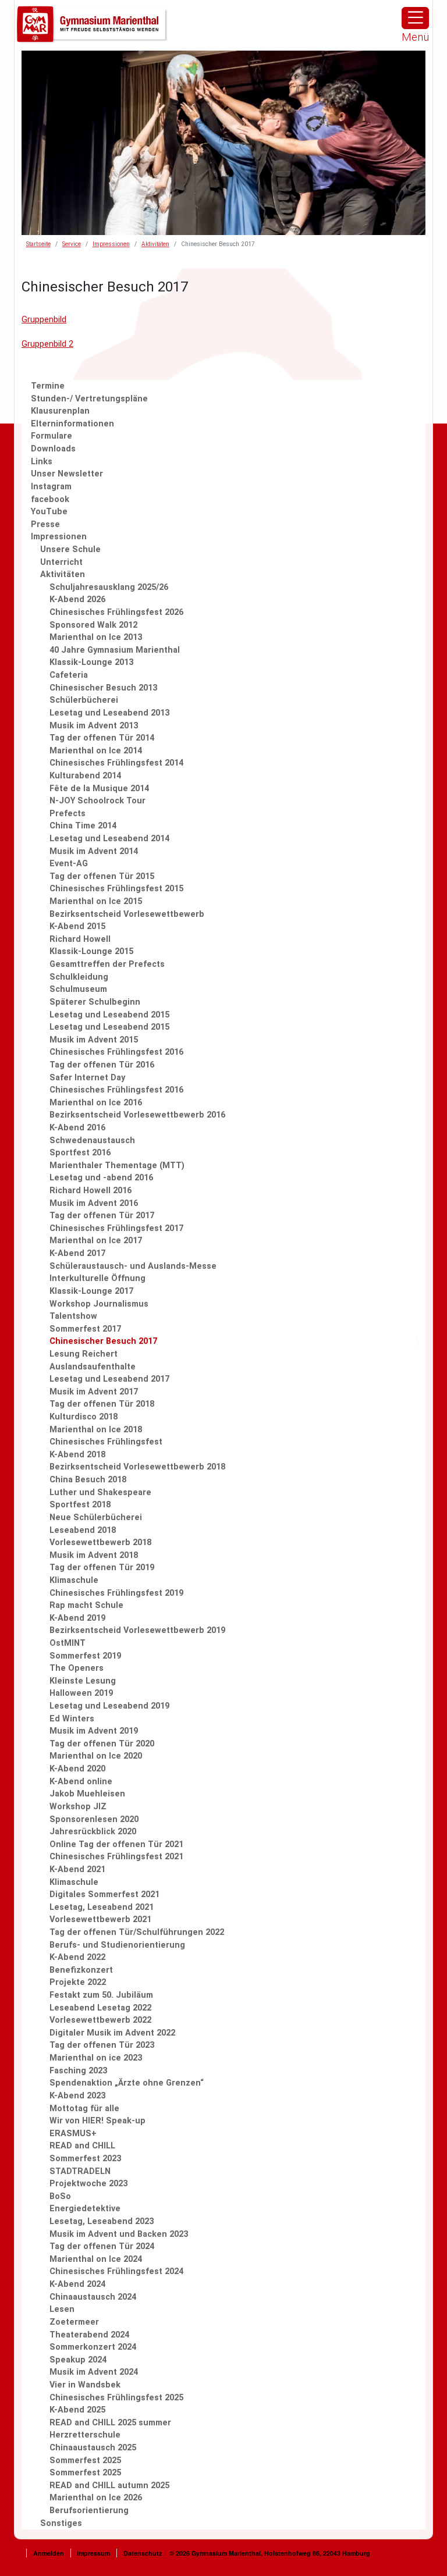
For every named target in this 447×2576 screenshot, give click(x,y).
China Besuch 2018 (88, 1480)
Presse (45, 524)
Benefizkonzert (81, 1970)
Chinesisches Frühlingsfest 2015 (116, 889)
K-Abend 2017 (77, 1253)
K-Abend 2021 (77, 1869)
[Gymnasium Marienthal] (93, 25)
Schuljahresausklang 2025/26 (109, 587)
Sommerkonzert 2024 (93, 2347)
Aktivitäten (155, 244)
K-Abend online (81, 1782)
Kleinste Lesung (83, 1681)
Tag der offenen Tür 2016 (102, 1065)
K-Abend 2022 (77, 1957)
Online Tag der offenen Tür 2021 (116, 1844)
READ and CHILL (82, 2146)
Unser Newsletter (67, 474)
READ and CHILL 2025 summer (110, 2423)
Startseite (38, 244)
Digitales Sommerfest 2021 (104, 1894)
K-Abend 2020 (77, 1769)
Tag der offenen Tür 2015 (102, 876)
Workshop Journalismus (99, 1304)
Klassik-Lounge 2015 (91, 951)
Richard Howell (80, 939)
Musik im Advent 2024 (94, 2372)
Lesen (62, 2309)
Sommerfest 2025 (85, 2461)
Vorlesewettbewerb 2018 (100, 1543)
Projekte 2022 (78, 1982)
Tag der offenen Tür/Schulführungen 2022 (137, 1932)
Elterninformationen (72, 424)
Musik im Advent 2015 (94, 1040)
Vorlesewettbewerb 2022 (100, 2020)
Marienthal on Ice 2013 (96, 637)
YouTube (49, 512)
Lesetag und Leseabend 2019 (109, 1706)
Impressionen (111, 244)
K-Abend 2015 (77, 926)
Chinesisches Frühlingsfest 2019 (116, 1593)
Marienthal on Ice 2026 (96, 2498)
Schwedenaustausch (92, 1141)
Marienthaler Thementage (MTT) (117, 1166)
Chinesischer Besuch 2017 (103, 1341)
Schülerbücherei (84, 700)
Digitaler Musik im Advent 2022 (112, 2033)
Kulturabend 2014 (85, 776)
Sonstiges (61, 2523)
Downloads (53, 449)
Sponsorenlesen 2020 (94, 1819)
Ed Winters (72, 1719)
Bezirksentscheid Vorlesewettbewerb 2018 (137, 1467)
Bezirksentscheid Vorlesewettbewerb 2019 (137, 1630)
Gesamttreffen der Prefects (107, 964)
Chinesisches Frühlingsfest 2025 (116, 2398)
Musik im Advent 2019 (94, 1731)
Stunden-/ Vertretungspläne (89, 399)
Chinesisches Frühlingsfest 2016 (116, 1052)
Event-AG (69, 864)
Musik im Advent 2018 (94, 1555)
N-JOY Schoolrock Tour (97, 801)
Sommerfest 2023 (85, 2159)
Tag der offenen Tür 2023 (102, 2045)
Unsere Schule (70, 549)
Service (72, 244)
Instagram (51, 487)
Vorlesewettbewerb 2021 (100, 1919)
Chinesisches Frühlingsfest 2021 (116, 1857)
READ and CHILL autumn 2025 (109, 2486)
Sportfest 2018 (80, 1505)
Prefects (68, 814)
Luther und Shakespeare (100, 1492)
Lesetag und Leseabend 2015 (109, 1015)
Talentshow (73, 1316)
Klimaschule (74, 1580)
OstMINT (68, 1643)
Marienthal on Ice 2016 (96, 1103)
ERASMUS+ (73, 2134)
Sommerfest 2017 (85, 1329)
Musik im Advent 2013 (94, 726)
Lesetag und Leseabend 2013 (109, 713)
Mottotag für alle (84, 2109)
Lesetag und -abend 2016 (101, 1178)
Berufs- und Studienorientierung (117, 1945)
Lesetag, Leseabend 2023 (102, 2221)
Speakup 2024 (78, 2360)
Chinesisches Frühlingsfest (106, 1442)
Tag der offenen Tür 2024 (102, 2246)
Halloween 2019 (81, 1693)
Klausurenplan (60, 411)
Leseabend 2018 (83, 1530)
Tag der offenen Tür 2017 (102, 1216)
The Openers (77, 1668)
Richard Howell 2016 (91, 1191)
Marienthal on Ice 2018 (96, 1430)
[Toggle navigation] (415, 18)
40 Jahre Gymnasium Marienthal (115, 650)
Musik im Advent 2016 (94, 1203)
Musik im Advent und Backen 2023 (119, 2234)
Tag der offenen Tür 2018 (102, 1404)
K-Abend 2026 (77, 599)
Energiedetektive (85, 2209)
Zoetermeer (74, 2322)
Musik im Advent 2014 (94, 851)
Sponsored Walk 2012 (93, 625)
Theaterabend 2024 (89, 2335)
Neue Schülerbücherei (96, 1518)
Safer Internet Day (87, 1078)
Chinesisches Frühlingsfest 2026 (116, 612)
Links (42, 462)
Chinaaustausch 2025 (93, 2448)
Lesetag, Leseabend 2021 (102, 1907)
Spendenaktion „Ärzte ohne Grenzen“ (127, 2083)
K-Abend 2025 (77, 2410)
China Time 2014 (83, 826)
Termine (48, 386)
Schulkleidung (79, 977)
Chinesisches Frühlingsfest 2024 (116, 2271)
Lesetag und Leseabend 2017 (109, 1379)
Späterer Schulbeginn (95, 1002)
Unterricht (61, 562)
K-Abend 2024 (77, 2284)
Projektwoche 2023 (88, 2184)
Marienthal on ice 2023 (96, 2058)
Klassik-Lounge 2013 (91, 662)
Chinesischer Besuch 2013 (103, 688)
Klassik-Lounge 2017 (91, 1291)
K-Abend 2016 (77, 1128)
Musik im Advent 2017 (94, 1392)
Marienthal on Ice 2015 (96, 901)
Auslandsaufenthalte (93, 1367)
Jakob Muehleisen (87, 1794)
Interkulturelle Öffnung (97, 1278)
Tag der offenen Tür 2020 (102, 1744)
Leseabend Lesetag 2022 (100, 2008)
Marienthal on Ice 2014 (96, 751)
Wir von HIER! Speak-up (97, 2121)
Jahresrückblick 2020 (93, 1832)
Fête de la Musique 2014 (99, 789)
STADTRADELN (80, 2171)
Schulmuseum (78, 989)
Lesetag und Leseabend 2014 (109, 839)
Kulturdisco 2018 (84, 1417)
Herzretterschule (85, 2435)
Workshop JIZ (78, 1807)
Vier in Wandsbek (85, 2385)
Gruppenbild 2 (47, 344)
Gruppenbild (44, 320)
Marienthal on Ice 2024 (96, 2259)
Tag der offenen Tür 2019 (102, 1568)
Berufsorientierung (89, 2511)
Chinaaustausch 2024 (93, 2297)
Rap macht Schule (86, 1605)
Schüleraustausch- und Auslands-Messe (133, 1266)
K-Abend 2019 (77, 1618)
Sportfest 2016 (80, 1153)
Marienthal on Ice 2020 (96, 1756)
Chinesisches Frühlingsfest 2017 (116, 1228)
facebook (50, 499)
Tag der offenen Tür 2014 (102, 738)
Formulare (52, 436)
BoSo (60, 2196)
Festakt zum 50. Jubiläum (101, 1995)
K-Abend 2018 (77, 1455)
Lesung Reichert (84, 1354)
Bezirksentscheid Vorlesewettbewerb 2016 (137, 1115)
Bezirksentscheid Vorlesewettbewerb (127, 914)
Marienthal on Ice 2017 (96, 1241)
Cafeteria (69, 675)
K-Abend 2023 (77, 2096)
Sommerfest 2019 (85, 1656)
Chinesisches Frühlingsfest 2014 (116, 763)
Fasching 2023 (78, 2071)
